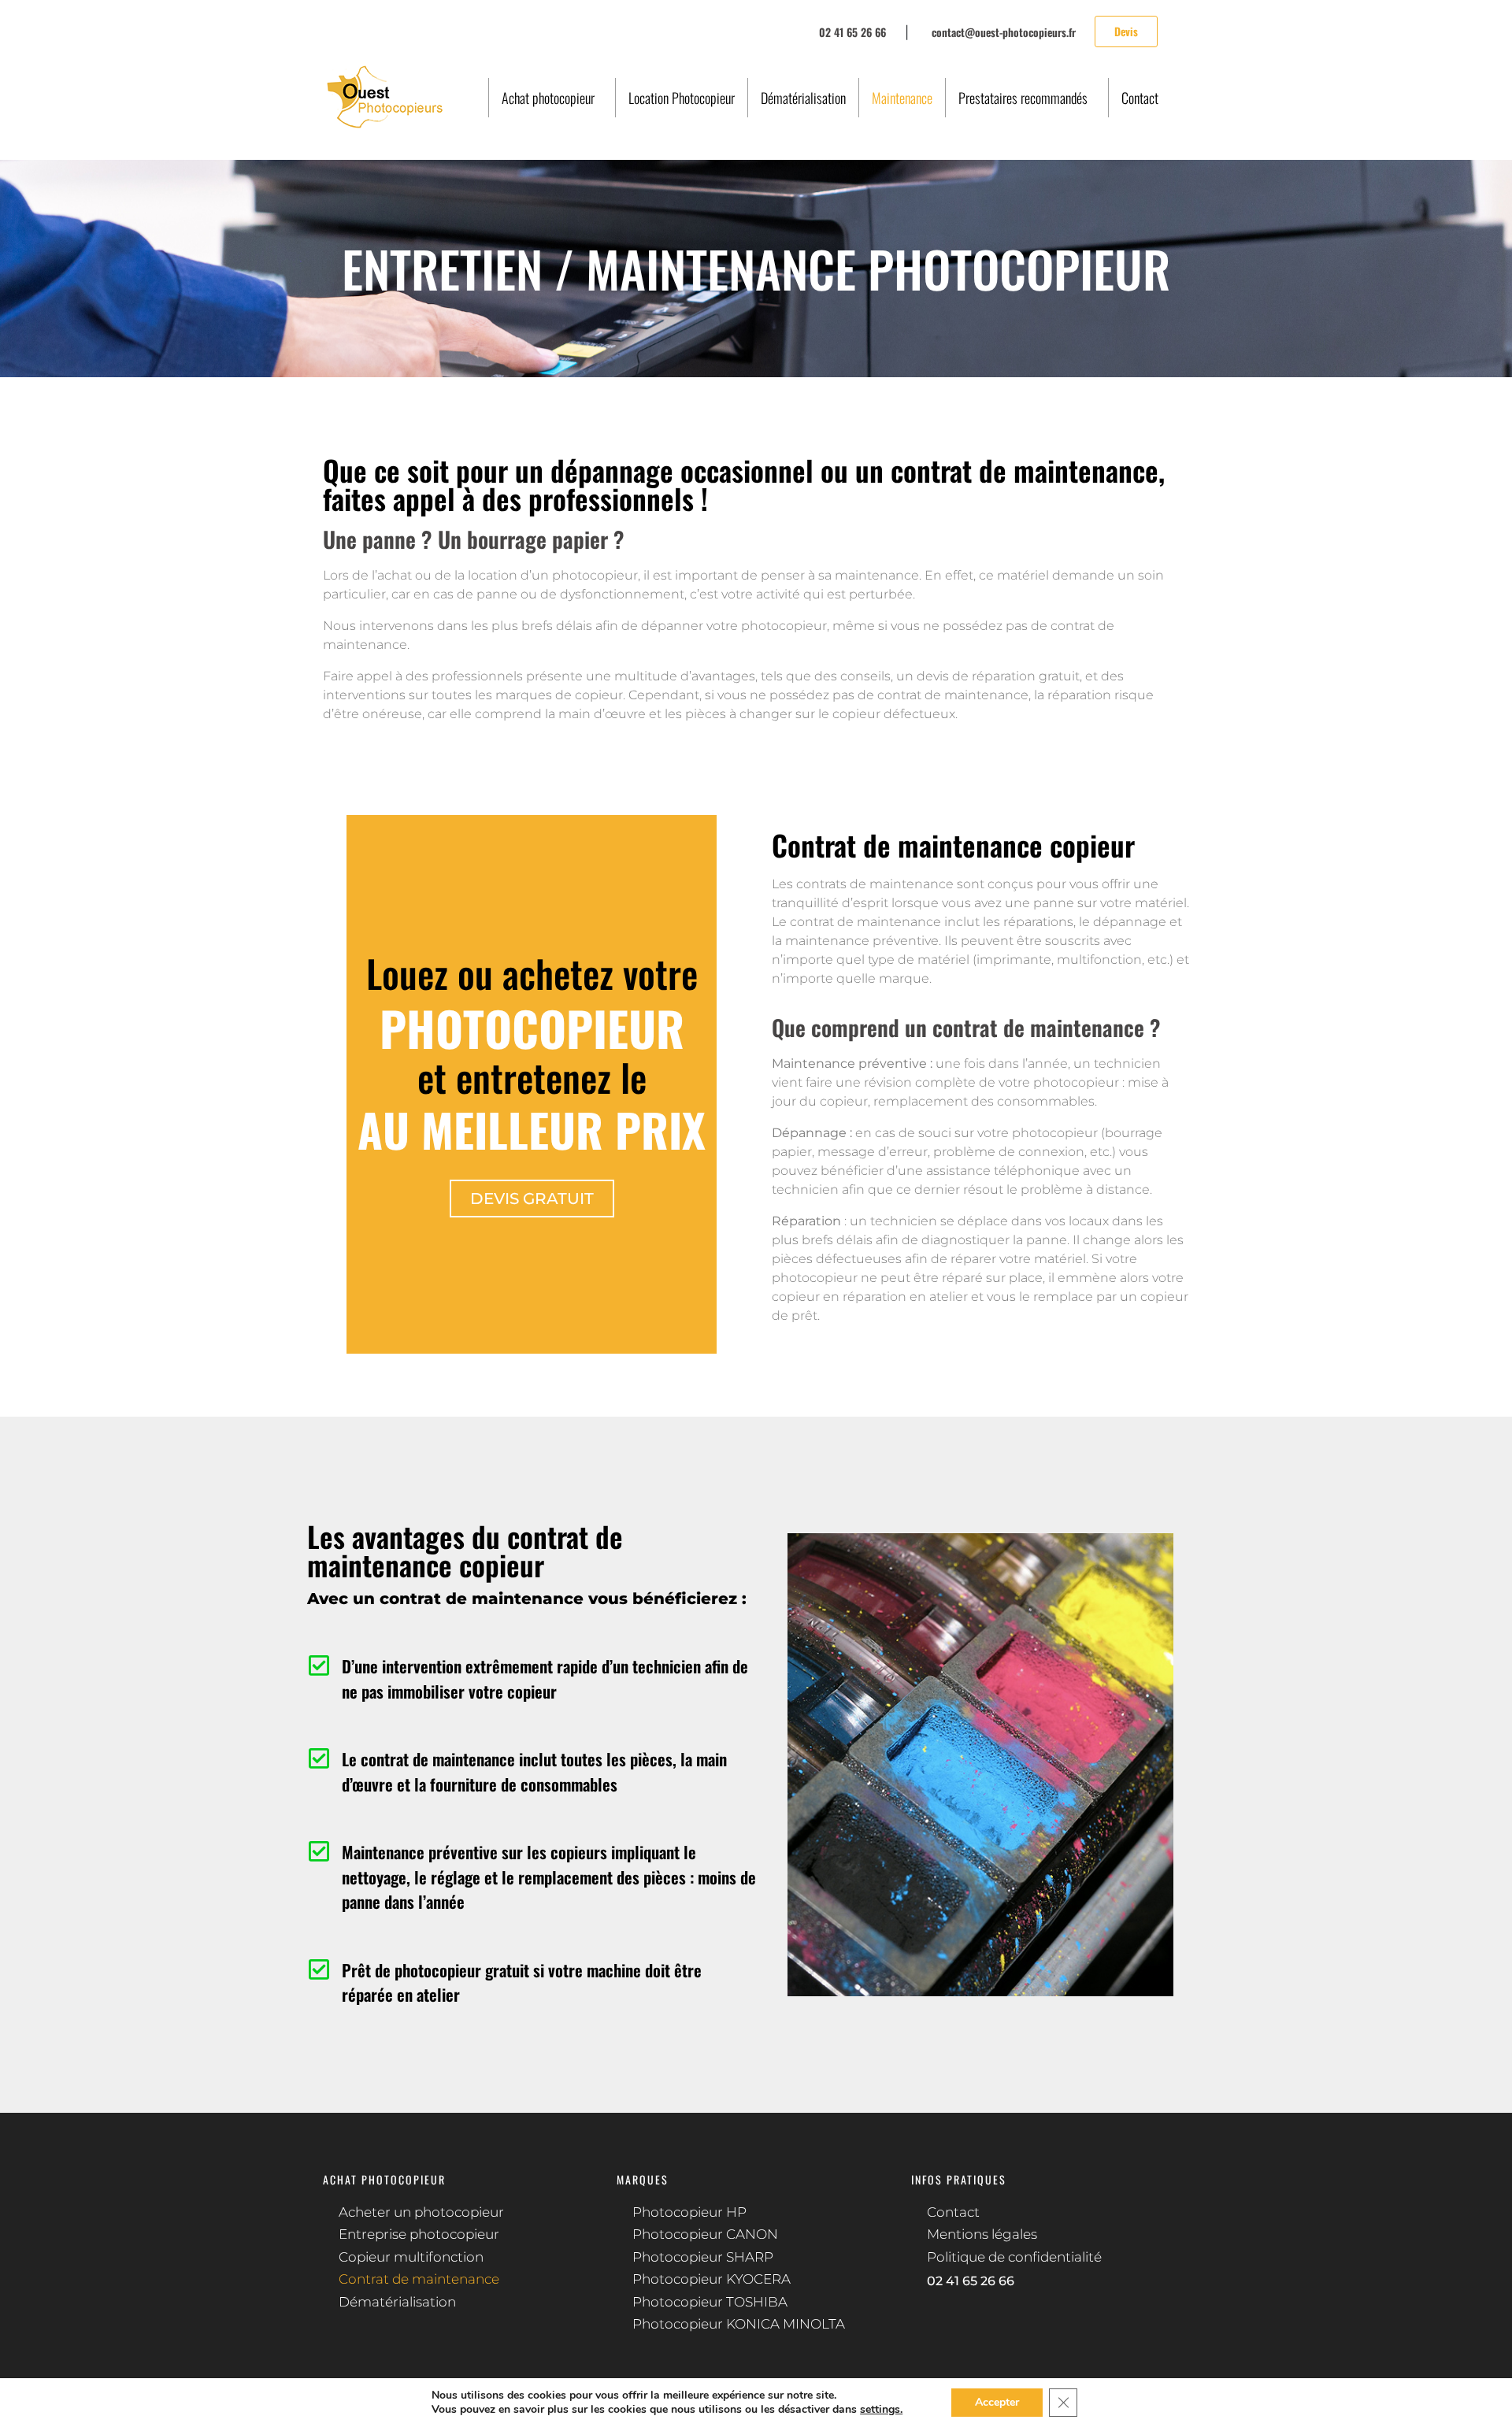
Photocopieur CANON (705, 2234)
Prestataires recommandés (1023, 98)
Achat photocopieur (548, 98)
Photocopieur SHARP (703, 2257)
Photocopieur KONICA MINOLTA (739, 2324)
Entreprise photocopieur (419, 2234)
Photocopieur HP (689, 2212)
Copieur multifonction (411, 2257)
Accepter (997, 2402)
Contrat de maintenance (419, 2279)
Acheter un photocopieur (421, 2212)
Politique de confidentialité (1014, 2257)
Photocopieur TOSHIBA (710, 2302)
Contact (1140, 98)
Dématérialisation (803, 98)
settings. (881, 2410)
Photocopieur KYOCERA (712, 2279)
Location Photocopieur (682, 98)
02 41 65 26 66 (971, 2281)
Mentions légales (982, 2234)
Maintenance (902, 98)
